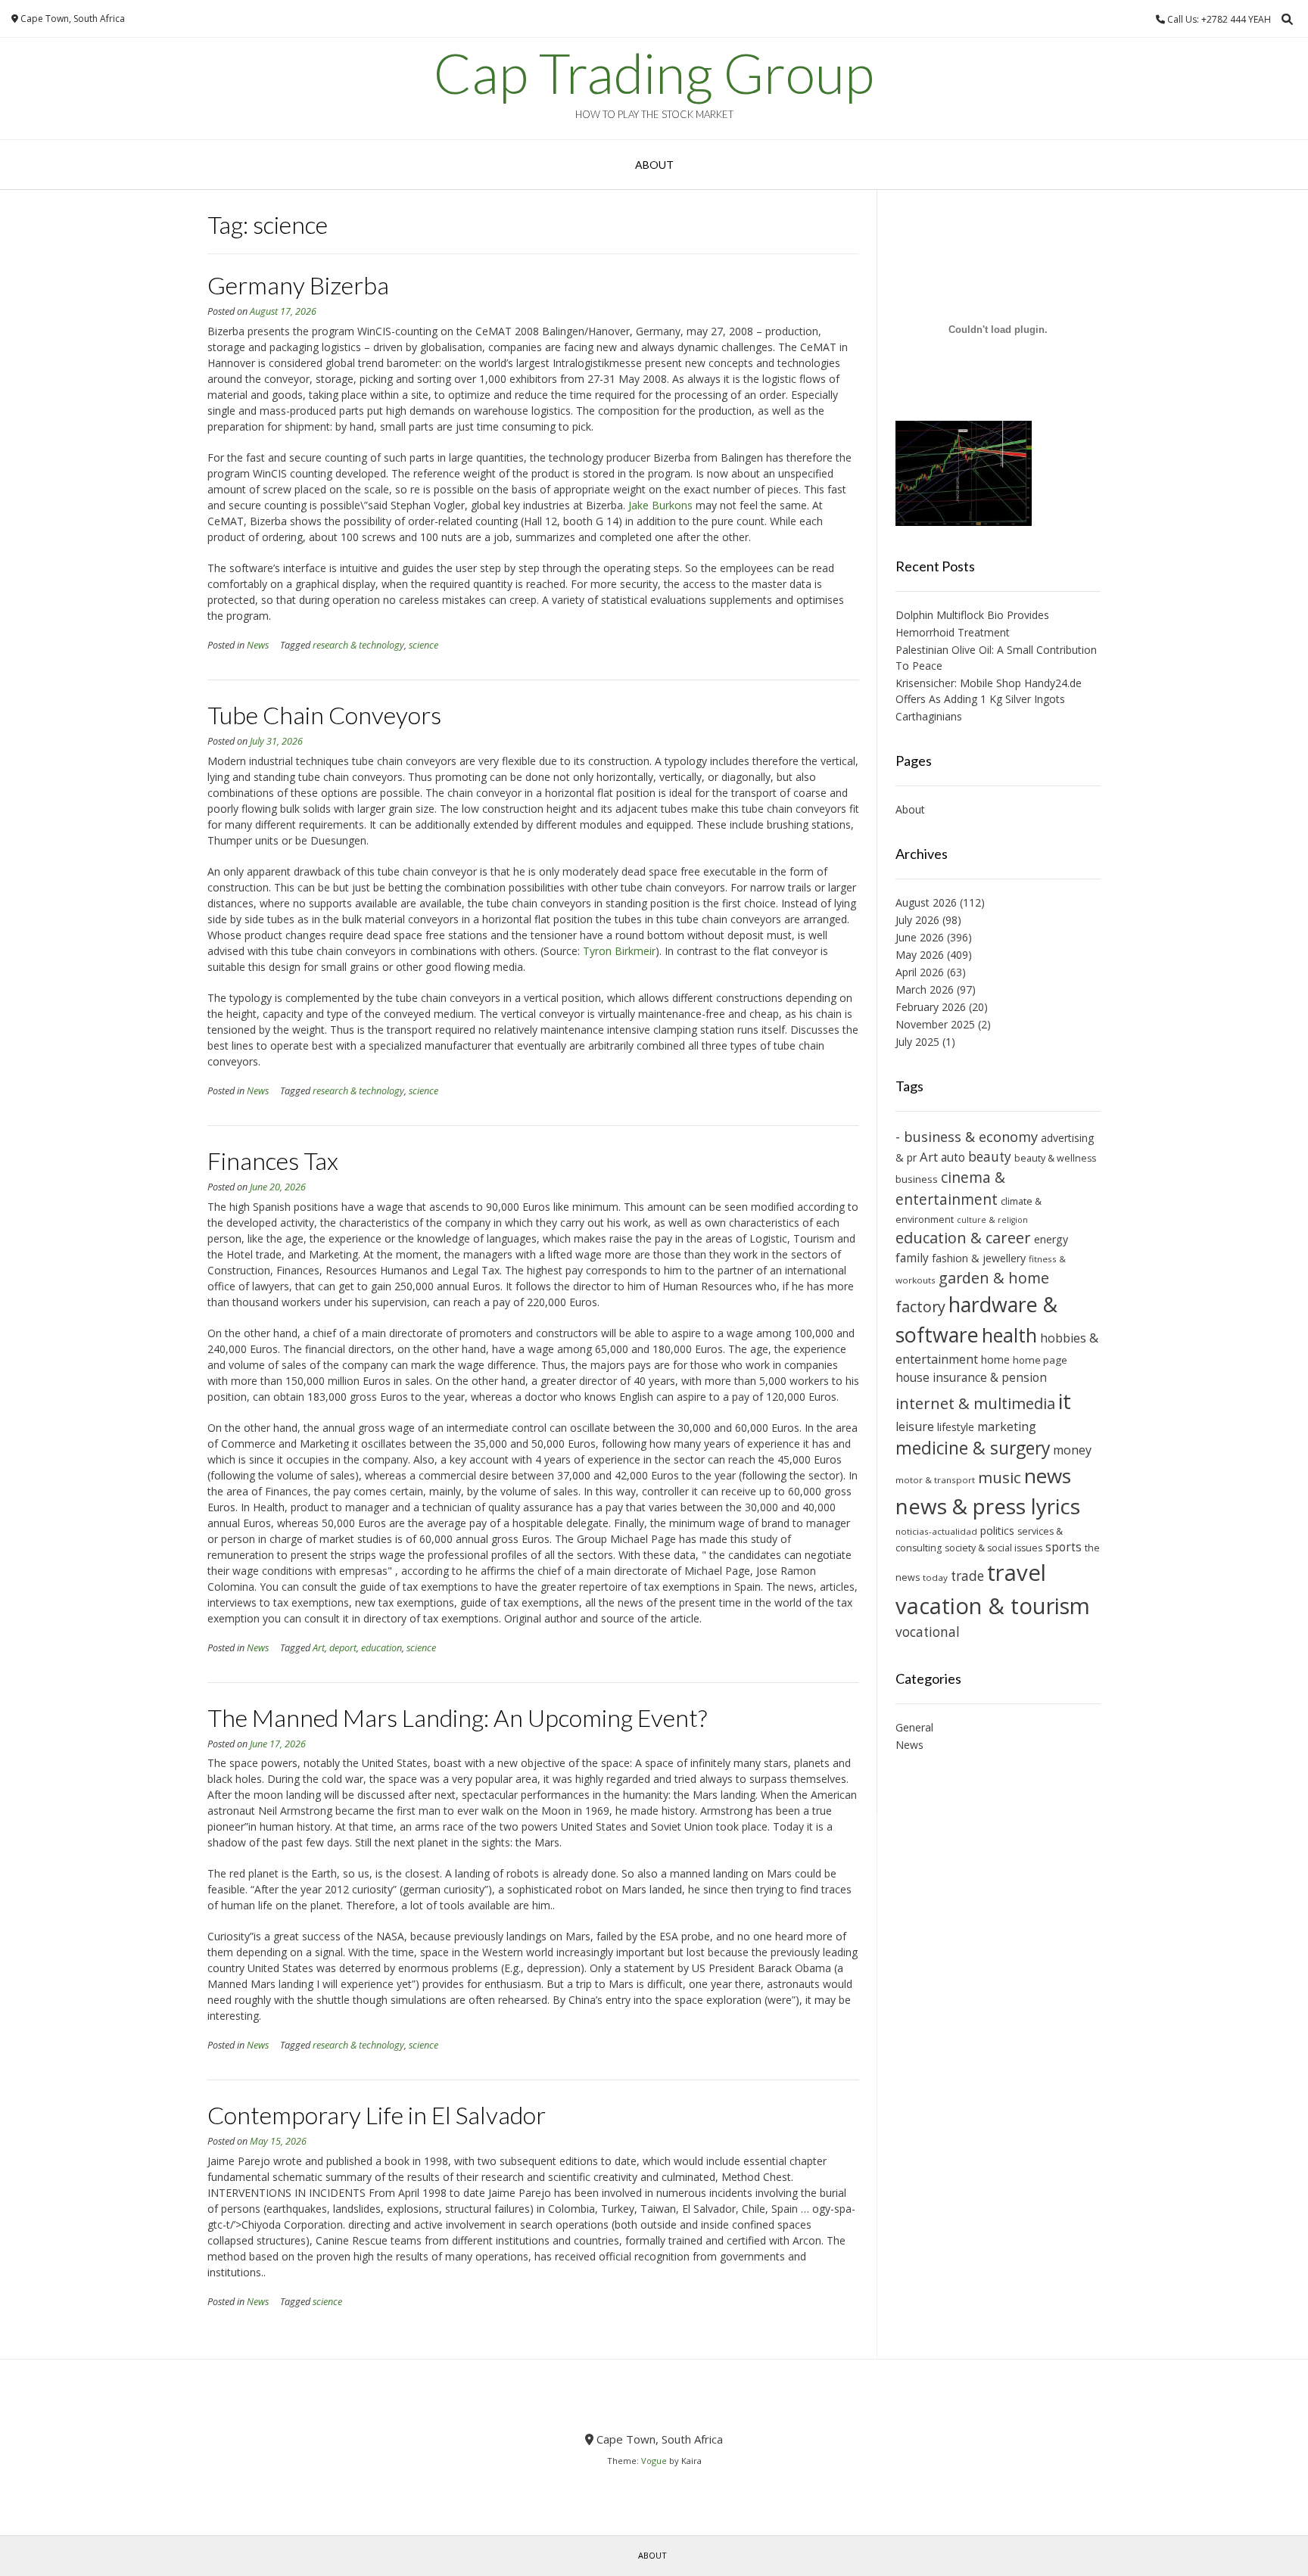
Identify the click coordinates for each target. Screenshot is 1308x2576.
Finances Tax (273, 1160)
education (381, 1648)
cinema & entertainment (950, 1188)
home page (1040, 1360)
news (1048, 1476)
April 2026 (920, 972)
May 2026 (920, 955)
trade (967, 1576)
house (912, 1377)
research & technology (358, 645)
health (1009, 1335)
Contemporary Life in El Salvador (377, 2115)
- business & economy (967, 1137)
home (995, 1359)
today (935, 1577)
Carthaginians (929, 716)
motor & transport (935, 1480)
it (1065, 1401)
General (914, 1727)
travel (1017, 1573)
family (912, 1258)
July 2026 (917, 920)
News (258, 645)
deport (343, 1648)
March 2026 (925, 989)
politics (997, 1531)
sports (1064, 1547)
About (654, 165)
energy (1051, 1239)
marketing (1007, 1426)
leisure (915, 1426)
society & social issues (993, 1548)
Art (319, 1648)
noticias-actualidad (936, 1531)
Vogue (654, 2461)
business (917, 1179)
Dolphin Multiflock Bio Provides (972, 615)
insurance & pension (990, 1377)
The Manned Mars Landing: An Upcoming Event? (457, 1717)
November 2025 (935, 1024)
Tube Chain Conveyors (324, 715)
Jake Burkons (660, 505)
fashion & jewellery (979, 1258)
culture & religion (992, 1220)
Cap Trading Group (654, 73)
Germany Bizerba (298, 285)
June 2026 (920, 937)
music (1000, 1477)
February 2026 (931, 1007)
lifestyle (956, 1427)
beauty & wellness (1055, 1158)
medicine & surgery (973, 1448)
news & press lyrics (988, 1506)
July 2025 (917, 1042)
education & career (963, 1238)
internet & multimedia (975, 1403)
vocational (928, 1632)
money (1072, 1450)
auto (953, 1157)
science (424, 645)
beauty (990, 1157)
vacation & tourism (993, 1606)
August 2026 (926, 902)
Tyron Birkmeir (619, 951)
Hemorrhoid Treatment (953, 632)
